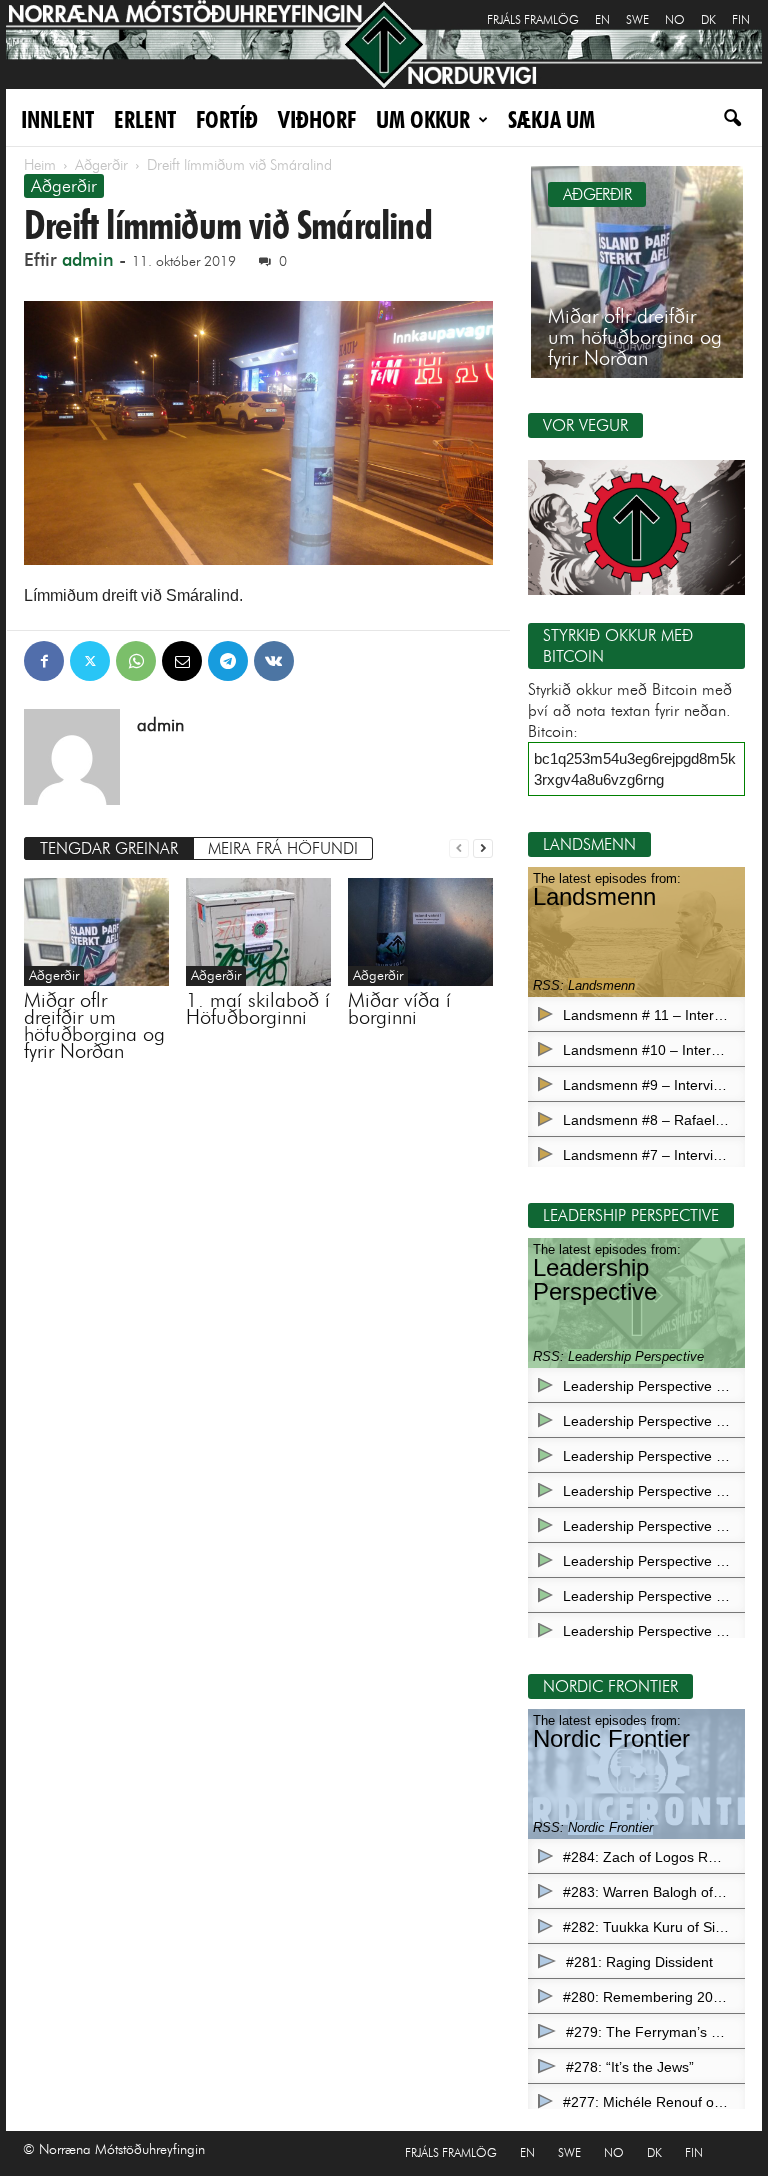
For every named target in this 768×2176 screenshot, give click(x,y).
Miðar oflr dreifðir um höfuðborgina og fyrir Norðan (94, 1025)
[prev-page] (459, 846)
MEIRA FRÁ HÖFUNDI (283, 848)
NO (675, 19)
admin (88, 260)
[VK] (274, 661)
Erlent (145, 119)
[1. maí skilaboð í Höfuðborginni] (258, 932)
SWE (637, 19)
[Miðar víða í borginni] (420, 932)
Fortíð (227, 119)
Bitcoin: (553, 731)
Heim (40, 165)
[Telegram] (228, 661)
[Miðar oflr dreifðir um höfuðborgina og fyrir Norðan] (96, 932)
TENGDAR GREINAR (109, 848)
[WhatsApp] (136, 661)
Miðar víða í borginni (399, 1008)
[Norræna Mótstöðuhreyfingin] (384, 44)
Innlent (57, 119)
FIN (741, 19)
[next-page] (483, 846)
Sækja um (551, 119)
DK (708, 19)
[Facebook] (44, 661)
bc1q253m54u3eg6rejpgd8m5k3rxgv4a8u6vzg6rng (635, 769)
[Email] (182, 661)
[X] (90, 661)
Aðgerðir (101, 165)
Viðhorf (317, 119)
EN (602, 19)
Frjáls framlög (533, 19)
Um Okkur (423, 119)
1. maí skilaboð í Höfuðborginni (258, 1008)
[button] (732, 91)
